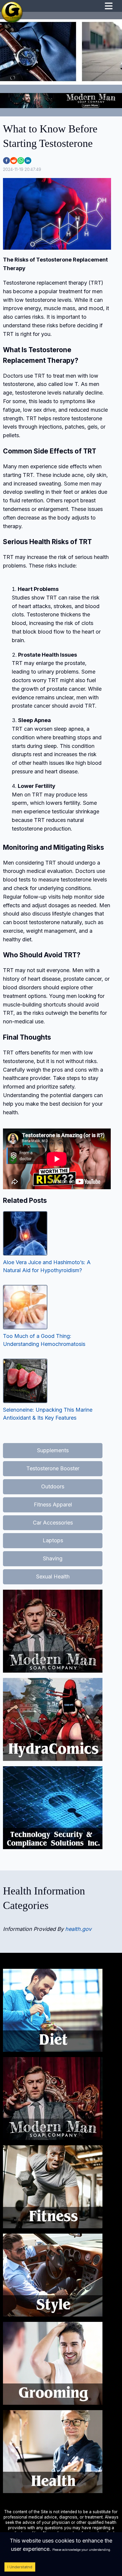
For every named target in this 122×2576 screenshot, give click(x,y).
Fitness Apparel (53, 1505)
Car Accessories (53, 1523)
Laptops (53, 1540)
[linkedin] (28, 161)
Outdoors (53, 1486)
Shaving (53, 1558)
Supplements (53, 1450)
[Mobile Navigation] (109, 7)
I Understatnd (20, 2567)
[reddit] (14, 161)
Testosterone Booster (53, 1468)
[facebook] (7, 161)
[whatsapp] (21, 161)
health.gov (78, 1929)
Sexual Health (53, 1576)
